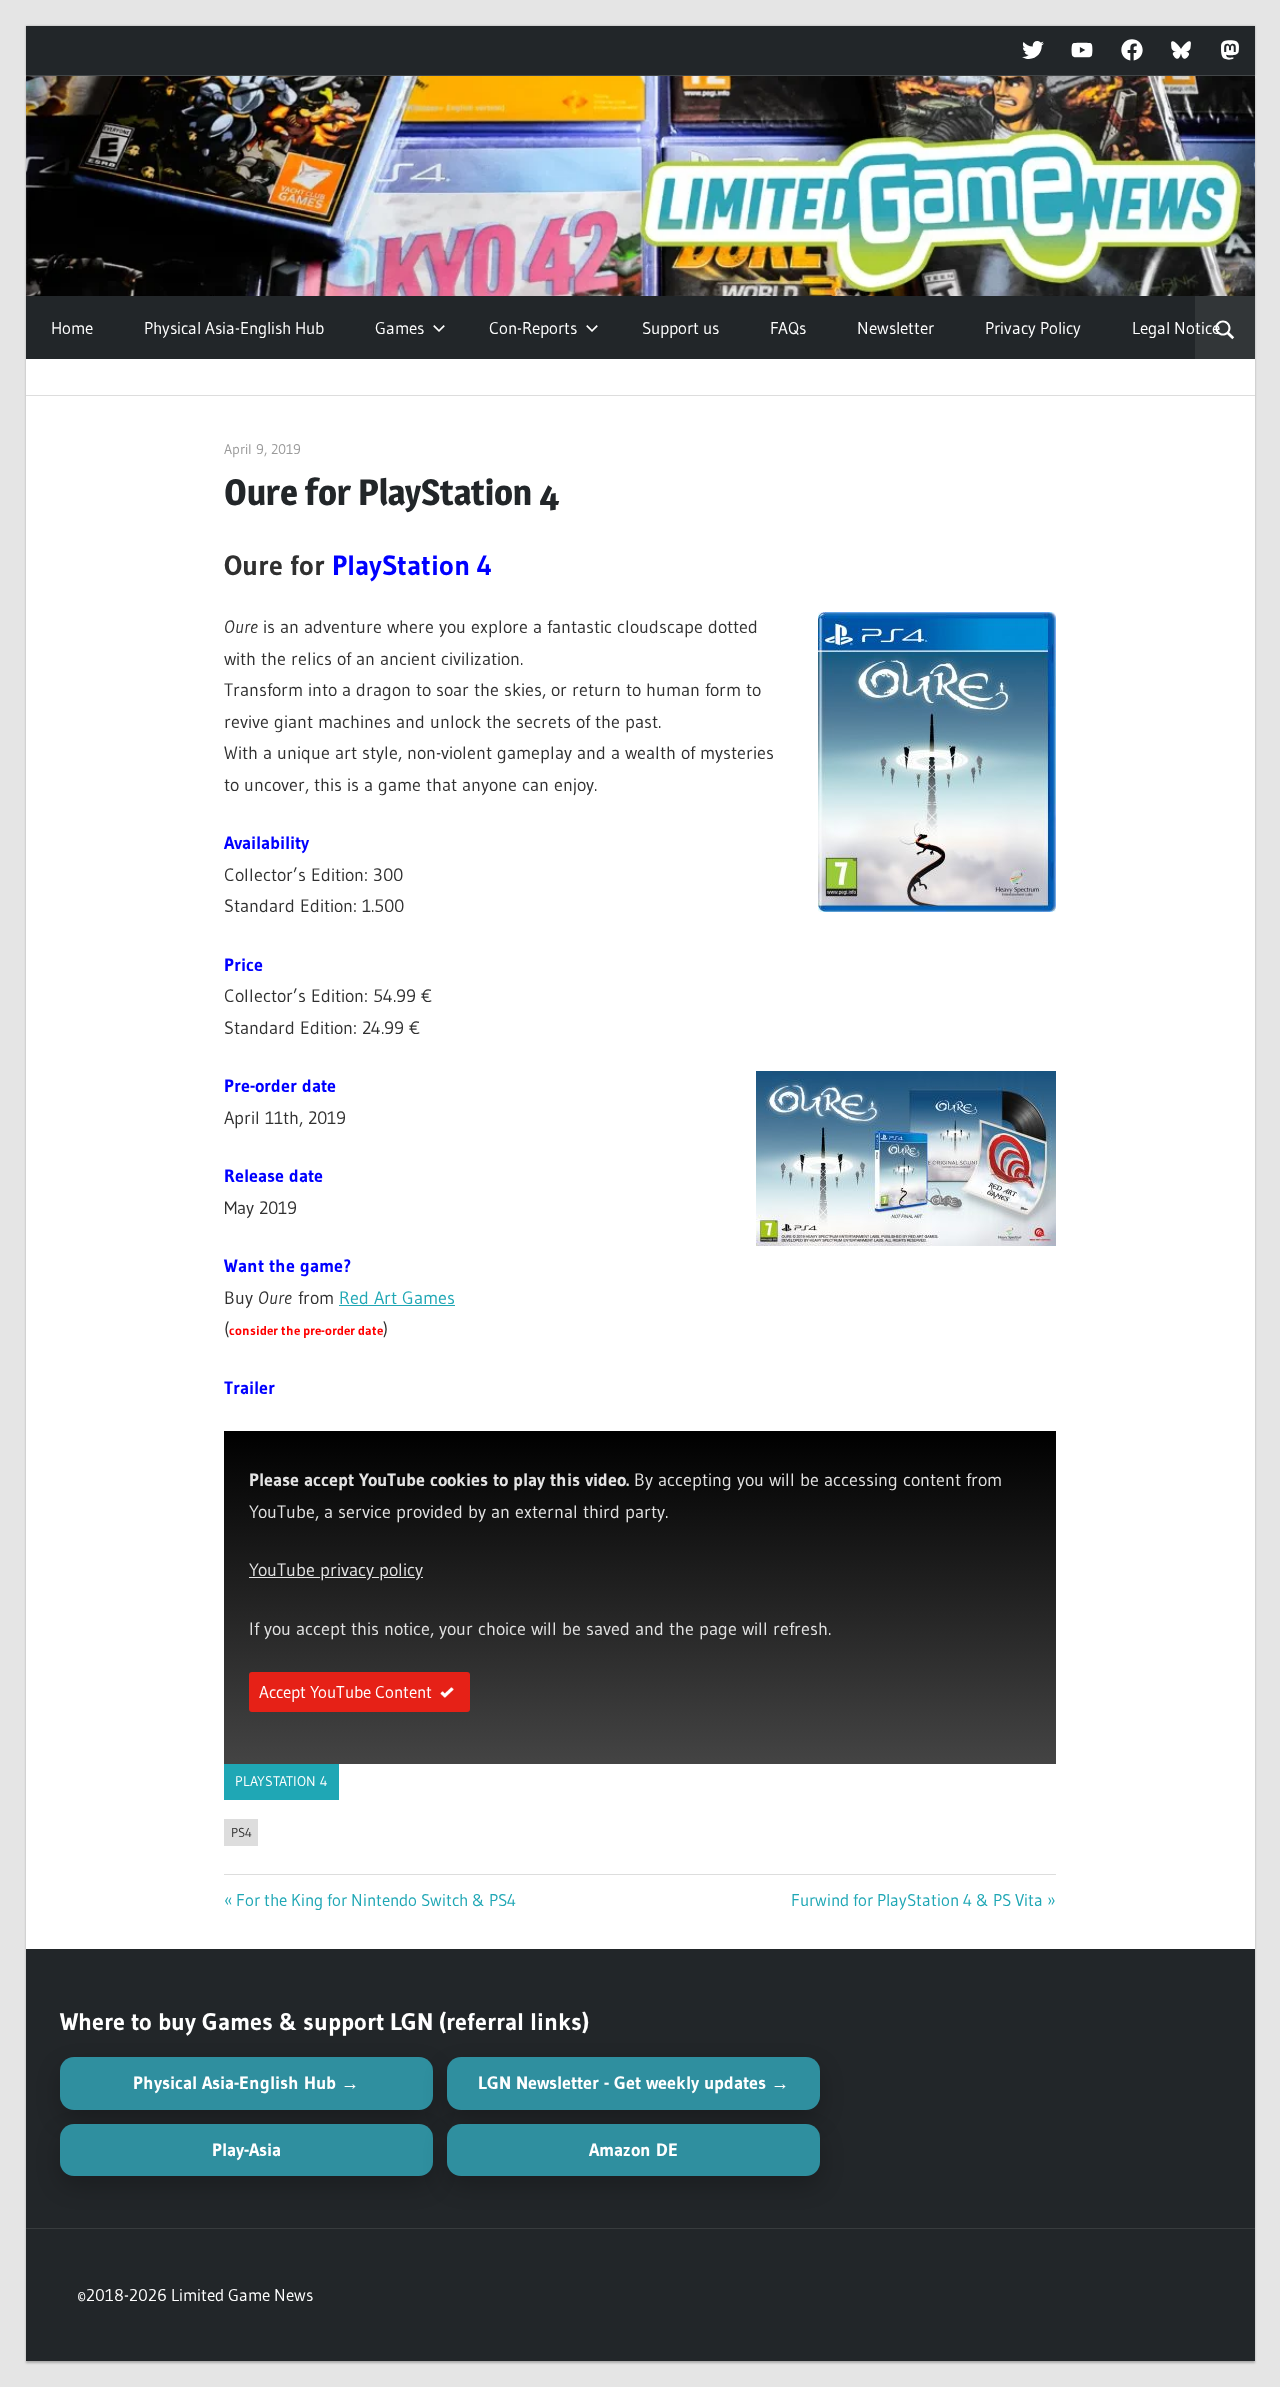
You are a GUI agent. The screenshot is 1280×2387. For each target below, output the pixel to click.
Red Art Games (397, 1298)
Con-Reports (533, 327)
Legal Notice (1176, 327)
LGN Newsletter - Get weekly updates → (633, 2083)
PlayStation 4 (281, 1781)
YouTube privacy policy (336, 1570)
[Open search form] (1224, 328)
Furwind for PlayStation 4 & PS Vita (917, 1899)
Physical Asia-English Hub (234, 327)
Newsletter (895, 327)
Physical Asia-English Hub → (246, 2083)
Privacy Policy (1033, 327)
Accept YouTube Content (345, 1691)
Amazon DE (633, 2150)
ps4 (241, 1832)
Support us (680, 327)
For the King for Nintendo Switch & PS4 (376, 1899)
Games (399, 327)
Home (72, 327)
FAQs (788, 327)
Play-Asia (246, 2150)
